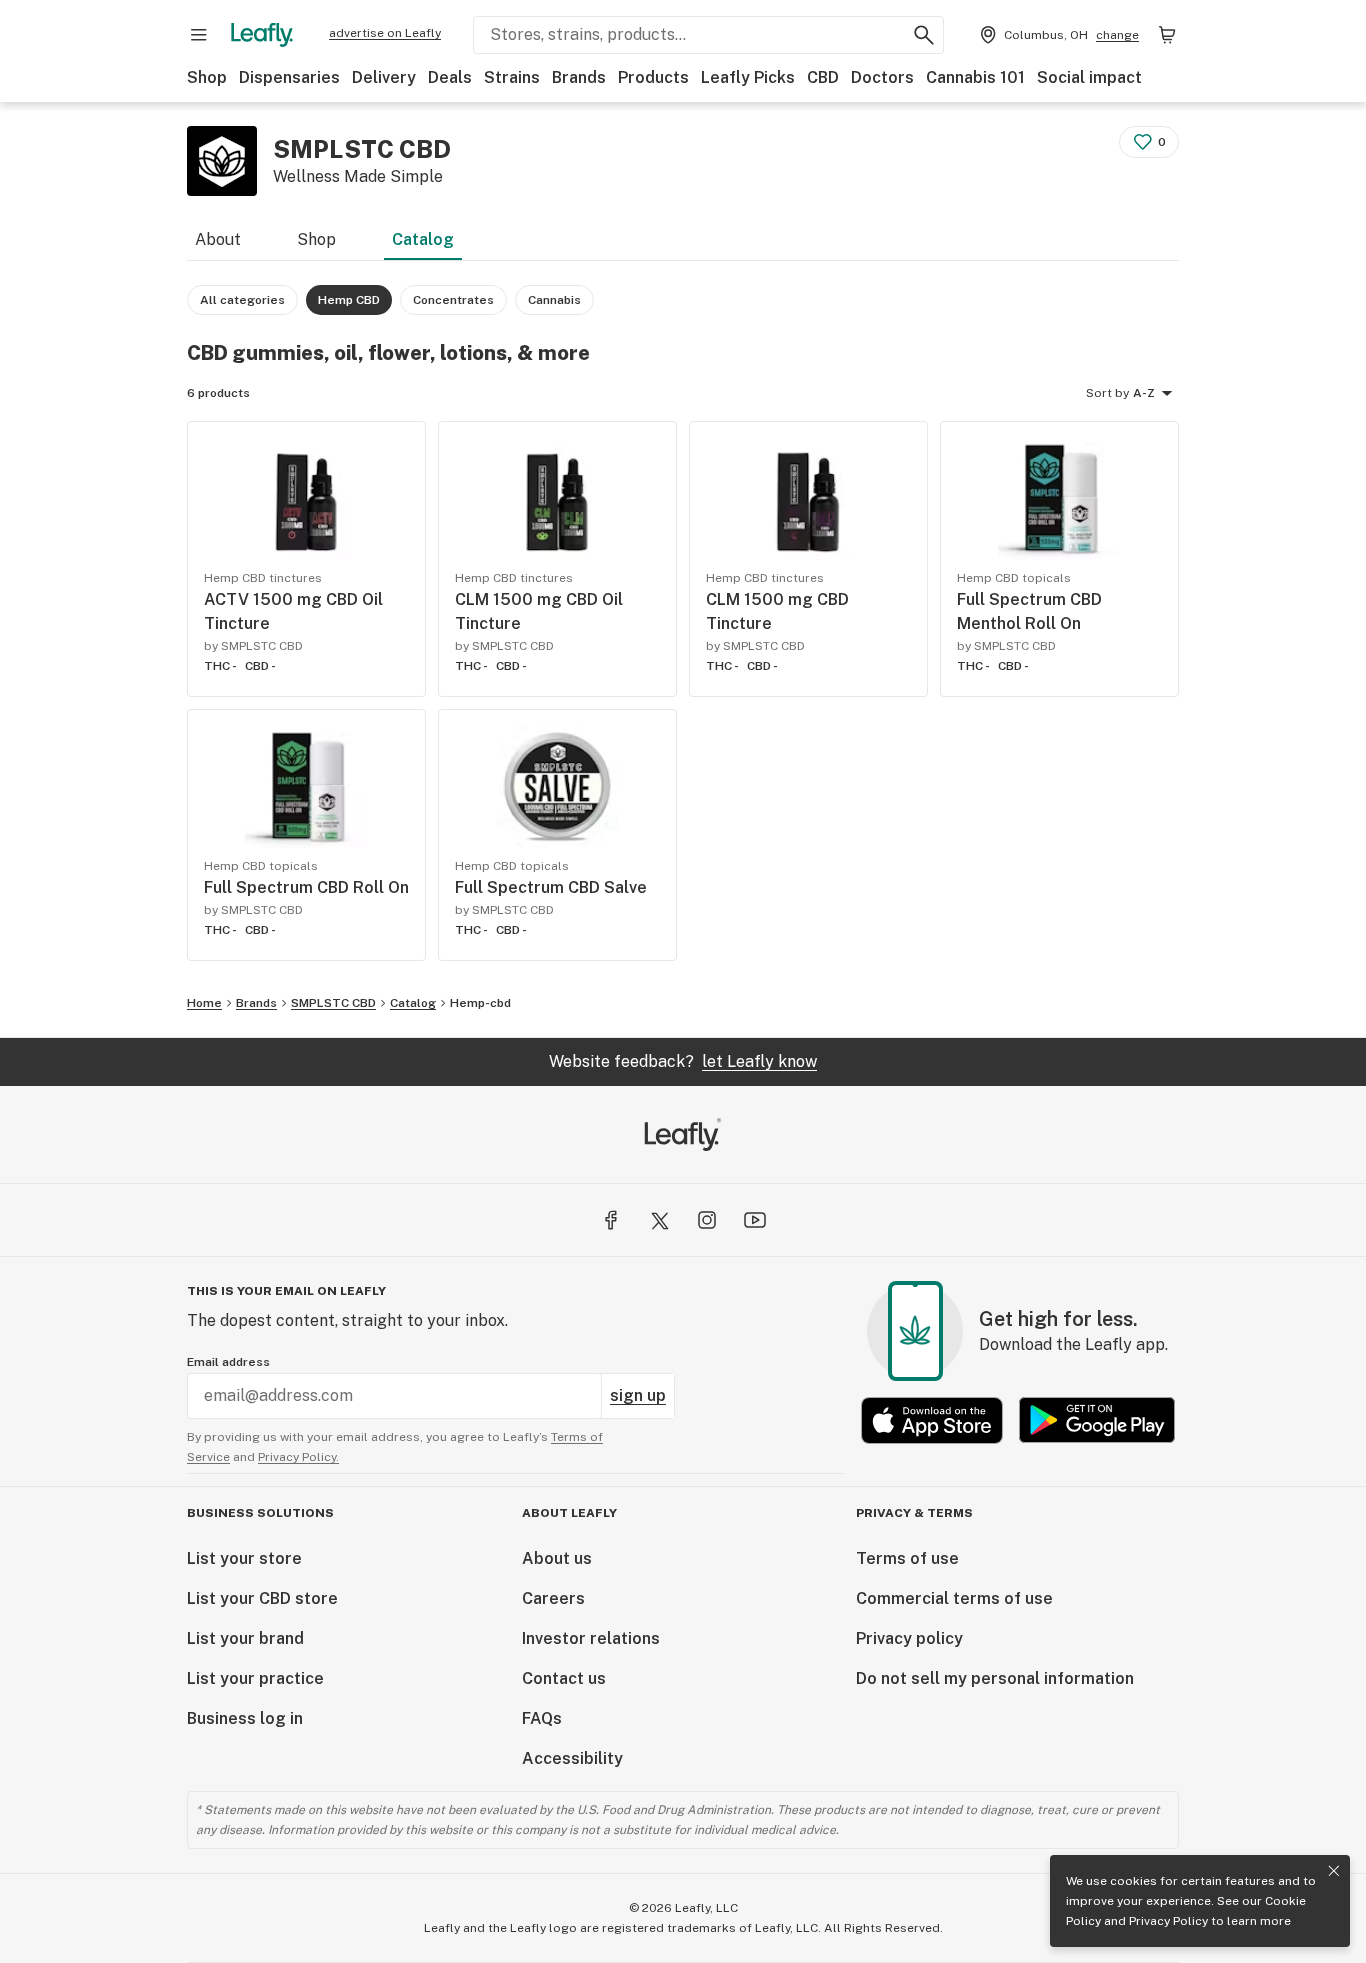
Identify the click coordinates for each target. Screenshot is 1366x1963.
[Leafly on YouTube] (755, 1220)
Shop (207, 77)
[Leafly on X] (659, 1220)
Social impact (1089, 77)
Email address (228, 1362)
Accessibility (572, 1758)
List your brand (245, 1638)
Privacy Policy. (298, 1457)
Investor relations (591, 1638)
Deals (450, 77)
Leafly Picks (748, 77)
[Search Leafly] (924, 35)
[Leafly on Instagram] (707, 1220)
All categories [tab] (242, 300)
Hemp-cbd (480, 1003)
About (218, 239)
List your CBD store (262, 1598)
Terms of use (907, 1558)
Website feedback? (683, 1061)
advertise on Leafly (385, 33)
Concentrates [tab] (453, 300)
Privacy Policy (1168, 1921)
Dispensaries (289, 77)
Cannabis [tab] (554, 300)
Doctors (882, 77)
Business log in (245, 1718)
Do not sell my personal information (995, 1678)
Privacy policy (909, 1638)
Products (653, 77)
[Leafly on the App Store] (932, 1420)
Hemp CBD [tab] (349, 300)
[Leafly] (262, 35)
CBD (823, 77)
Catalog (423, 239)
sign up (638, 1395)
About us (557, 1558)
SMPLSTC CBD (333, 1003)
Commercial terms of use (954, 1598)
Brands (579, 77)
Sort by (1107, 393)
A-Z (1144, 393)
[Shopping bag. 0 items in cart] (1167, 35)
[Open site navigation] (199, 35)
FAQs (542, 1718)
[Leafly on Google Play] (1097, 1420)
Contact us (564, 1678)
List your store (244, 1558)
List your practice (255, 1678)
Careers (553, 1598)
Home (204, 1003)
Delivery (384, 77)
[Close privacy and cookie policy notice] (1334, 1871)
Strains (512, 77)
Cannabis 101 (975, 77)
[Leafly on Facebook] (611, 1220)
